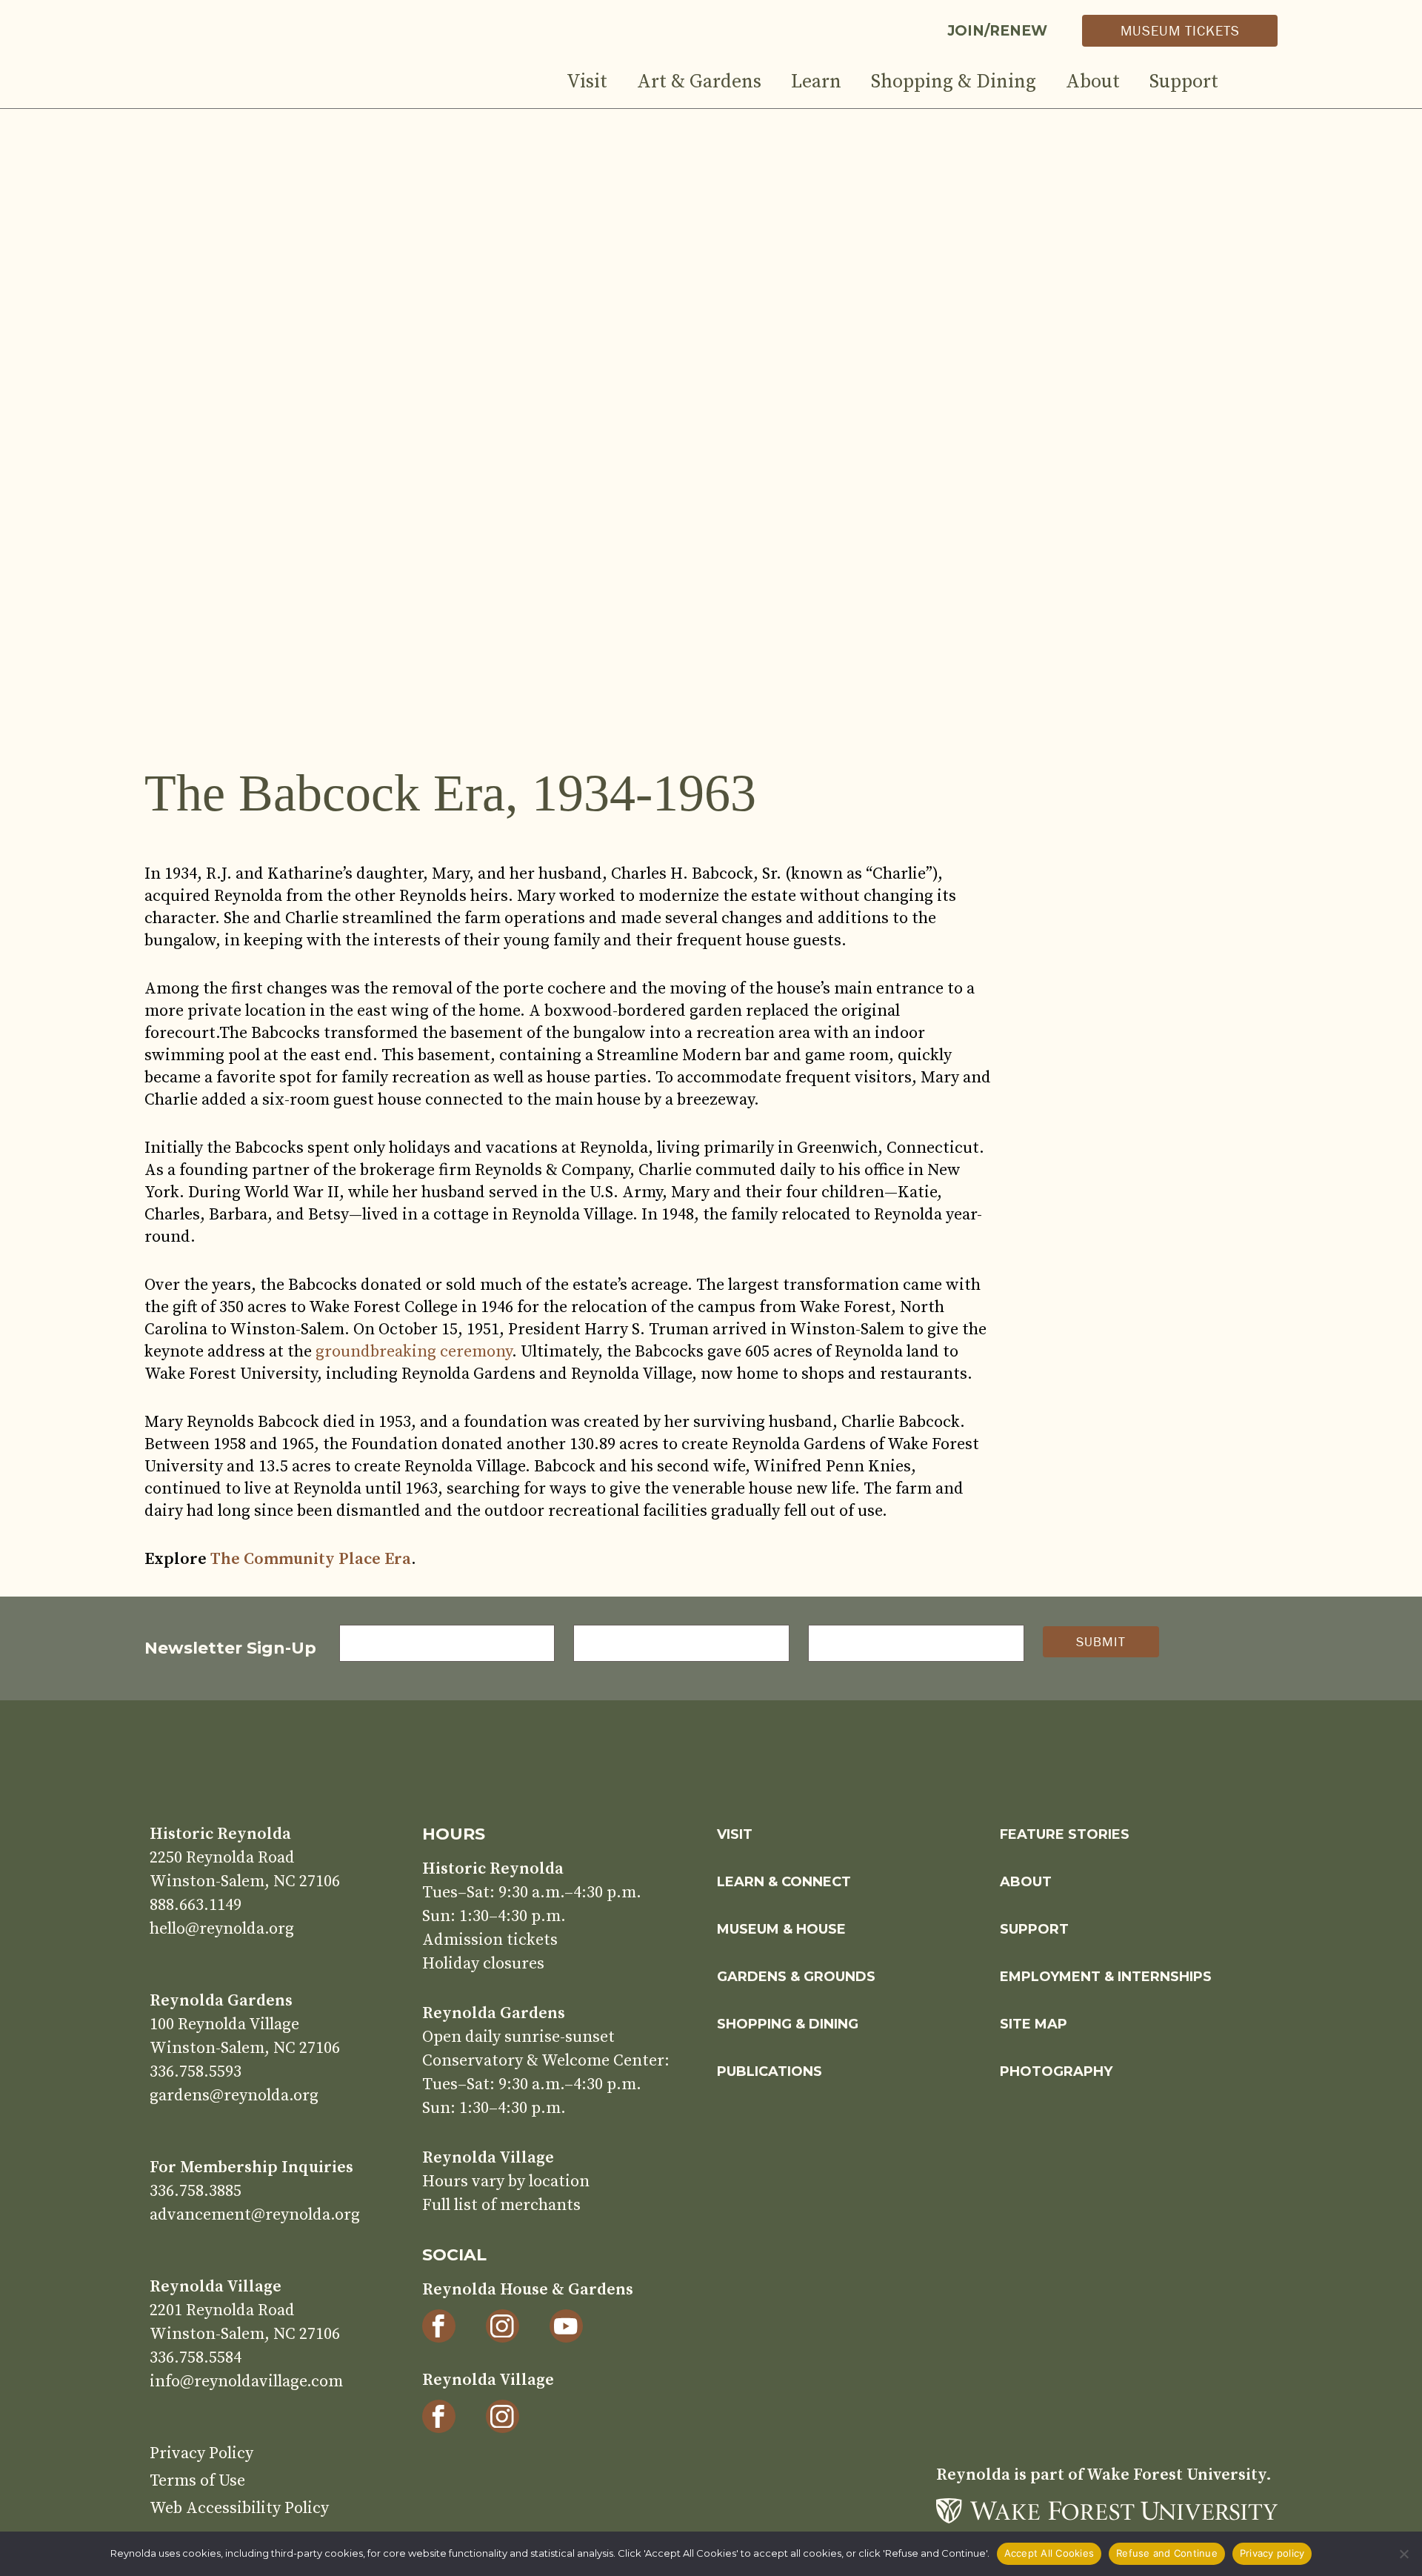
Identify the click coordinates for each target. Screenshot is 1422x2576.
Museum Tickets (1180, 30)
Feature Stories (1065, 1834)
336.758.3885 (196, 2191)
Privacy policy (1272, 2553)
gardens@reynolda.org (234, 2096)
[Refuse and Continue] (1403, 2554)
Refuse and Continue (1167, 2553)
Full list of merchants (501, 2205)
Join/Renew (997, 31)
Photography (1056, 2071)
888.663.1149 (196, 1905)
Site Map (1034, 2024)
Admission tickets (490, 1940)
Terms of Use (197, 2481)
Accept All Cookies (1049, 2553)
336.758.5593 (196, 2072)
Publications (770, 2071)
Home (283, 73)
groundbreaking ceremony (414, 1352)
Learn (816, 82)
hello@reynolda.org (222, 1929)
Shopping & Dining (954, 82)
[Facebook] (439, 2326)
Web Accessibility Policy (239, 2508)
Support (1184, 82)
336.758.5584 (196, 2358)
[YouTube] (566, 2326)
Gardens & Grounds (796, 1977)
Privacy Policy (201, 2453)
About (1093, 82)
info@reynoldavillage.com (246, 2382)
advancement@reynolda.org (255, 2215)
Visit (587, 82)
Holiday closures (483, 1964)
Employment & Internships (1106, 1977)
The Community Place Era (311, 1559)
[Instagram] (503, 2326)
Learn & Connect (784, 1882)
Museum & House (781, 1929)
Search (1263, 87)
